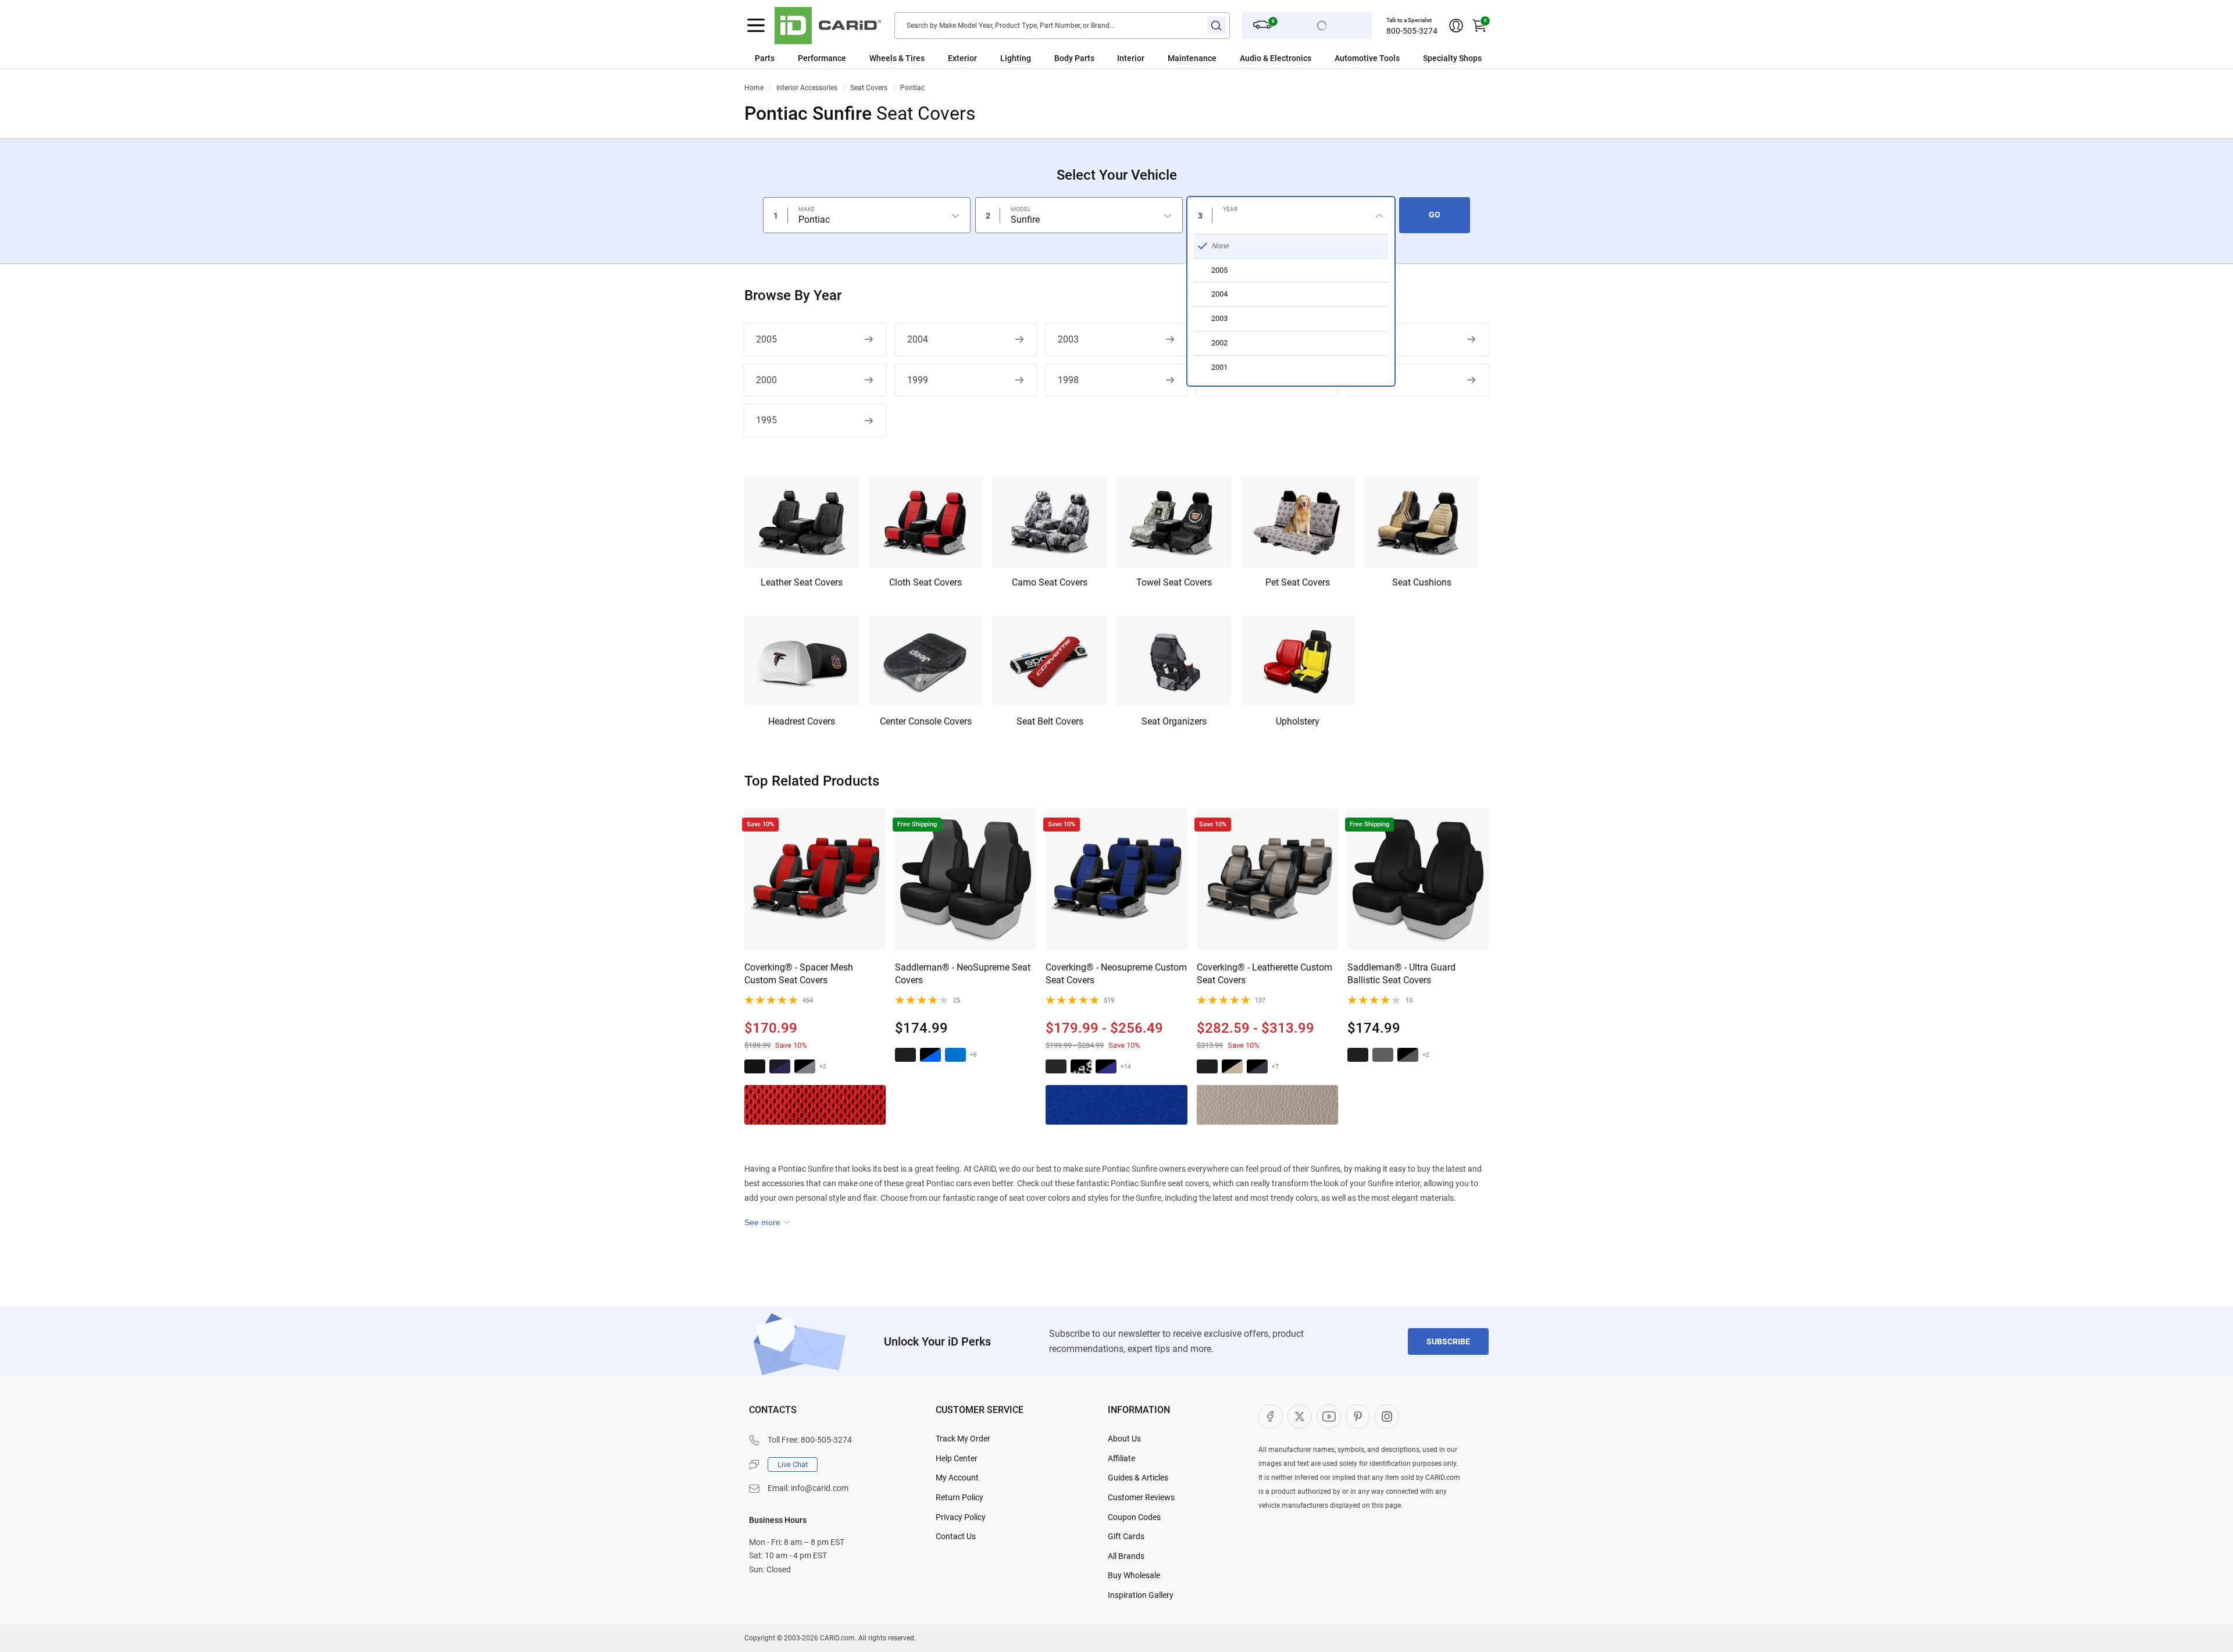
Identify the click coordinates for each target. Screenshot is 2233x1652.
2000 (766, 380)
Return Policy (959, 1497)
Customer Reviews (1141, 1497)
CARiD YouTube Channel (1329, 1416)
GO (1435, 215)
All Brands (1126, 1556)
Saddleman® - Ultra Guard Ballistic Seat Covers (1401, 974)
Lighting (1016, 58)
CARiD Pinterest (1358, 1416)
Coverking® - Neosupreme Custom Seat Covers (1116, 974)
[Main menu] (756, 26)
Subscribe (1448, 1341)
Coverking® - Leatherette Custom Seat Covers (1264, 974)
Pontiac (912, 88)
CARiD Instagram (1387, 1416)
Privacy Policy (961, 1517)
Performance (822, 58)
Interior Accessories (807, 88)
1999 (918, 380)
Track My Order (963, 1439)
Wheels (883, 58)
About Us (1124, 1439)
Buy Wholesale (1134, 1575)
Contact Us (956, 1536)
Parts (765, 58)
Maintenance (1192, 58)
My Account (957, 1478)
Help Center (957, 1458)
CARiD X (1300, 1416)
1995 (766, 420)
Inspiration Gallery (1141, 1595)
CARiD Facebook (1271, 1416)
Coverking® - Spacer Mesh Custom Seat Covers (799, 974)
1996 (1369, 380)
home (754, 88)
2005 (766, 339)
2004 (918, 339)
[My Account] (1456, 26)
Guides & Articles (1138, 1478)
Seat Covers (869, 88)
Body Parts (1074, 58)
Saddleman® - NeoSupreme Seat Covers (963, 974)
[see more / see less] (767, 1222)
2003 (1068, 339)
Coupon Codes (1134, 1517)
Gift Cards (1126, 1536)
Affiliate (1121, 1458)
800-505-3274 (1412, 31)
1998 (1068, 380)
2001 (1369, 339)
